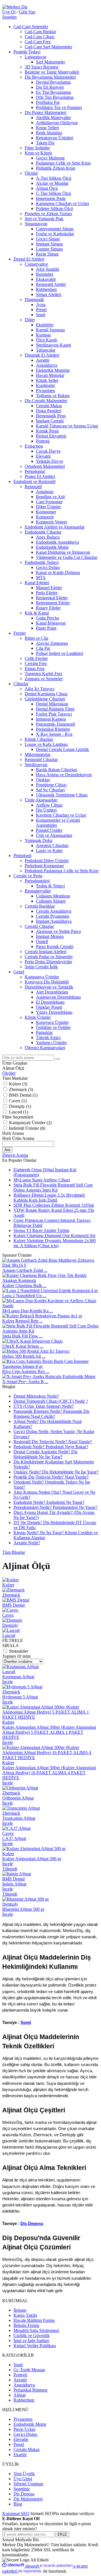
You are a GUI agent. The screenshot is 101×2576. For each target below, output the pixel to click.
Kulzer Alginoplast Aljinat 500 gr (32, 1859)
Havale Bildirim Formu (34, 2320)
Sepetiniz (22, 2489)
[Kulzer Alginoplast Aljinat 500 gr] (34, 1849)
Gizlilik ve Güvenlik (32, 2335)
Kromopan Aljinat (18, 1677)
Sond (26, 2022)
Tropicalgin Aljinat (19, 1818)
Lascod (9, 1672)
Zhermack (11, 1692)
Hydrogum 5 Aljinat (20, 1697)
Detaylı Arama (15, 1155)
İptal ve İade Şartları (31, 2341)
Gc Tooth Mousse (29, 2370)
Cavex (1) (18, 1101)
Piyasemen (23, 2419)
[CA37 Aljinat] (16, 1828)
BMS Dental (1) (23, 1095)
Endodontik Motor (30, 2424)
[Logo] (15, 7)
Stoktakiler (19, 1651)
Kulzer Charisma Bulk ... (24, 1285)
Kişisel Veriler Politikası (35, 2346)
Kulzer (8, 1722)
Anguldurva (24, 2385)
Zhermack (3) (21, 1089)
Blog (18, 2504)
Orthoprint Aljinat (18, 1798)
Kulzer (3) (18, 1084)
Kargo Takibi (25, 2315)
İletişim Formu (26, 2325)
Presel (19, 2444)
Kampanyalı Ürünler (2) (30, 1123)
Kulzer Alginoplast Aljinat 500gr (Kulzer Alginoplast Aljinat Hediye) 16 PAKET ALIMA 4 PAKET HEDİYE (49, 1773)
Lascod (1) (19, 1112)
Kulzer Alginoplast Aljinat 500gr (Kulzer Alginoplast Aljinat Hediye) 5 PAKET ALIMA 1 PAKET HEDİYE (49, 1732)
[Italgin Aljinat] (17, 1874)
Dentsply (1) (20, 1106)
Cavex (8, 1833)
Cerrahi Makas (27, 2449)
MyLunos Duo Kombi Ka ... (28, 1311)
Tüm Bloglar (14, 1552)
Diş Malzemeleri (28, 2499)
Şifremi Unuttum (28, 2484)
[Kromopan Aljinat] (20, 1667)
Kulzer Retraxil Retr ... (22, 1321)
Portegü (20, 2375)
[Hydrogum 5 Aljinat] (22, 1687)
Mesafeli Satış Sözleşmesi (36, 2330)
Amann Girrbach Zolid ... (25, 1270)
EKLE (62, 2534)
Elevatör (21, 2439)
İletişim (20, 2310)
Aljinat (19, 2395)
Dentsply (10, 1904)
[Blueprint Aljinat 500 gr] (26, 1899)
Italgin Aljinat (14, 1884)
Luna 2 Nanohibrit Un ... (24, 1296)
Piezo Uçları (24, 2429)
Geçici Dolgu (25, 2434)
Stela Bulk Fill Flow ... (22, 1336)
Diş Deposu (32, 2224)
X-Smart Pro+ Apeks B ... (25, 1382)
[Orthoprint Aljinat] (20, 1788)
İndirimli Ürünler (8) (27, 1128)
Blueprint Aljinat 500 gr (23, 1909)
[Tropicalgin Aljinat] (21, 1808)
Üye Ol (9, 12)
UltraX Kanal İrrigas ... (23, 1346)
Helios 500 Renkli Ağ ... (24, 1356)
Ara (7, 1150)
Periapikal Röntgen (30, 2390)
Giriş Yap (27, 12)
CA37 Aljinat (14, 1838)
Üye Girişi (23, 2479)
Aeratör (20, 2380)
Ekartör (20, 2455)
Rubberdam (24, 2400)
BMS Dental (13, 1879)
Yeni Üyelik (24, 2474)
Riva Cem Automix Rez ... (26, 1371)
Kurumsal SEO (16, 2514)
